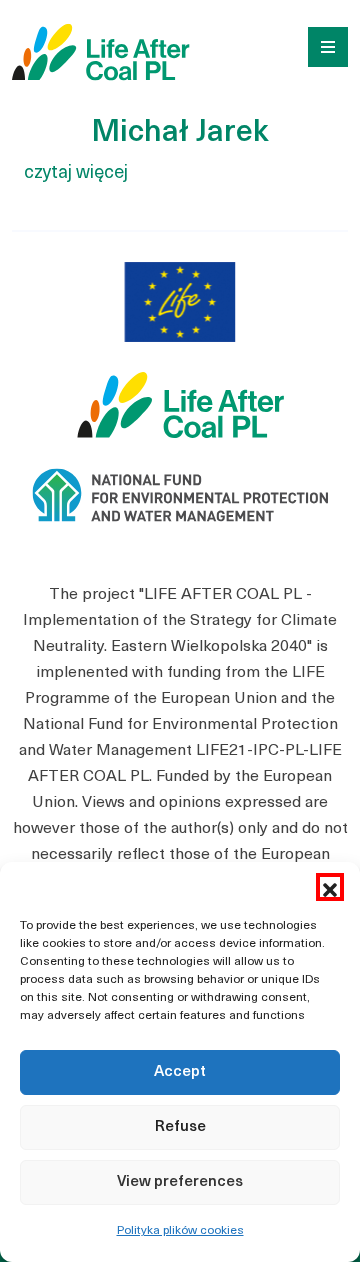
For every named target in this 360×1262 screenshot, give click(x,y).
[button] (330, 887)
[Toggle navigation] (321, 45)
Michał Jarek (180, 133)
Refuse (180, 1127)
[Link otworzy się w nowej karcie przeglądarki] (180, 317)
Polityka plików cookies (180, 1231)
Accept (180, 1072)
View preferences (180, 1182)
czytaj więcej (76, 173)
